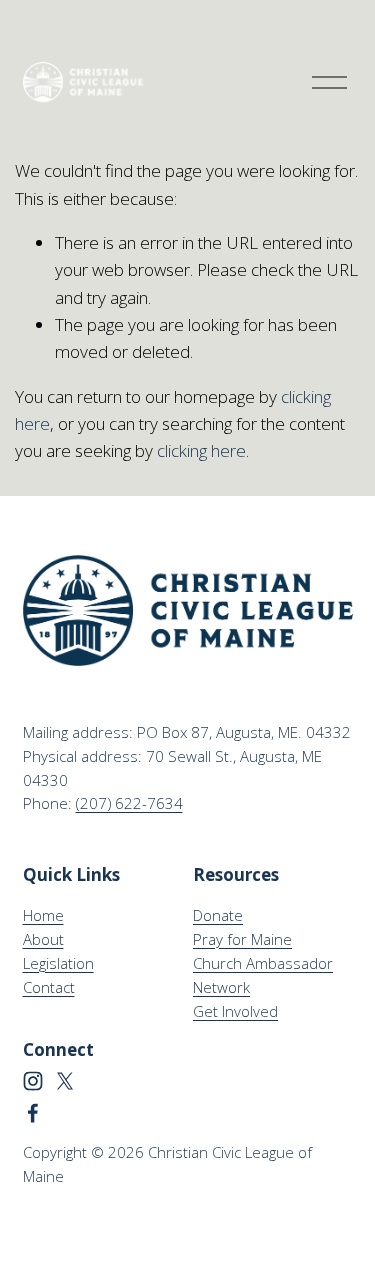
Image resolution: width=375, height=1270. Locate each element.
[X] (65, 1081)
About (43, 939)
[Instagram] (33, 1081)
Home (43, 915)
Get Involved (235, 1011)
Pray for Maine (242, 939)
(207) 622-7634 (129, 803)
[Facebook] (33, 1113)
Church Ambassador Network (263, 975)
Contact (49, 987)
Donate (218, 915)
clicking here (201, 450)
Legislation (58, 963)
